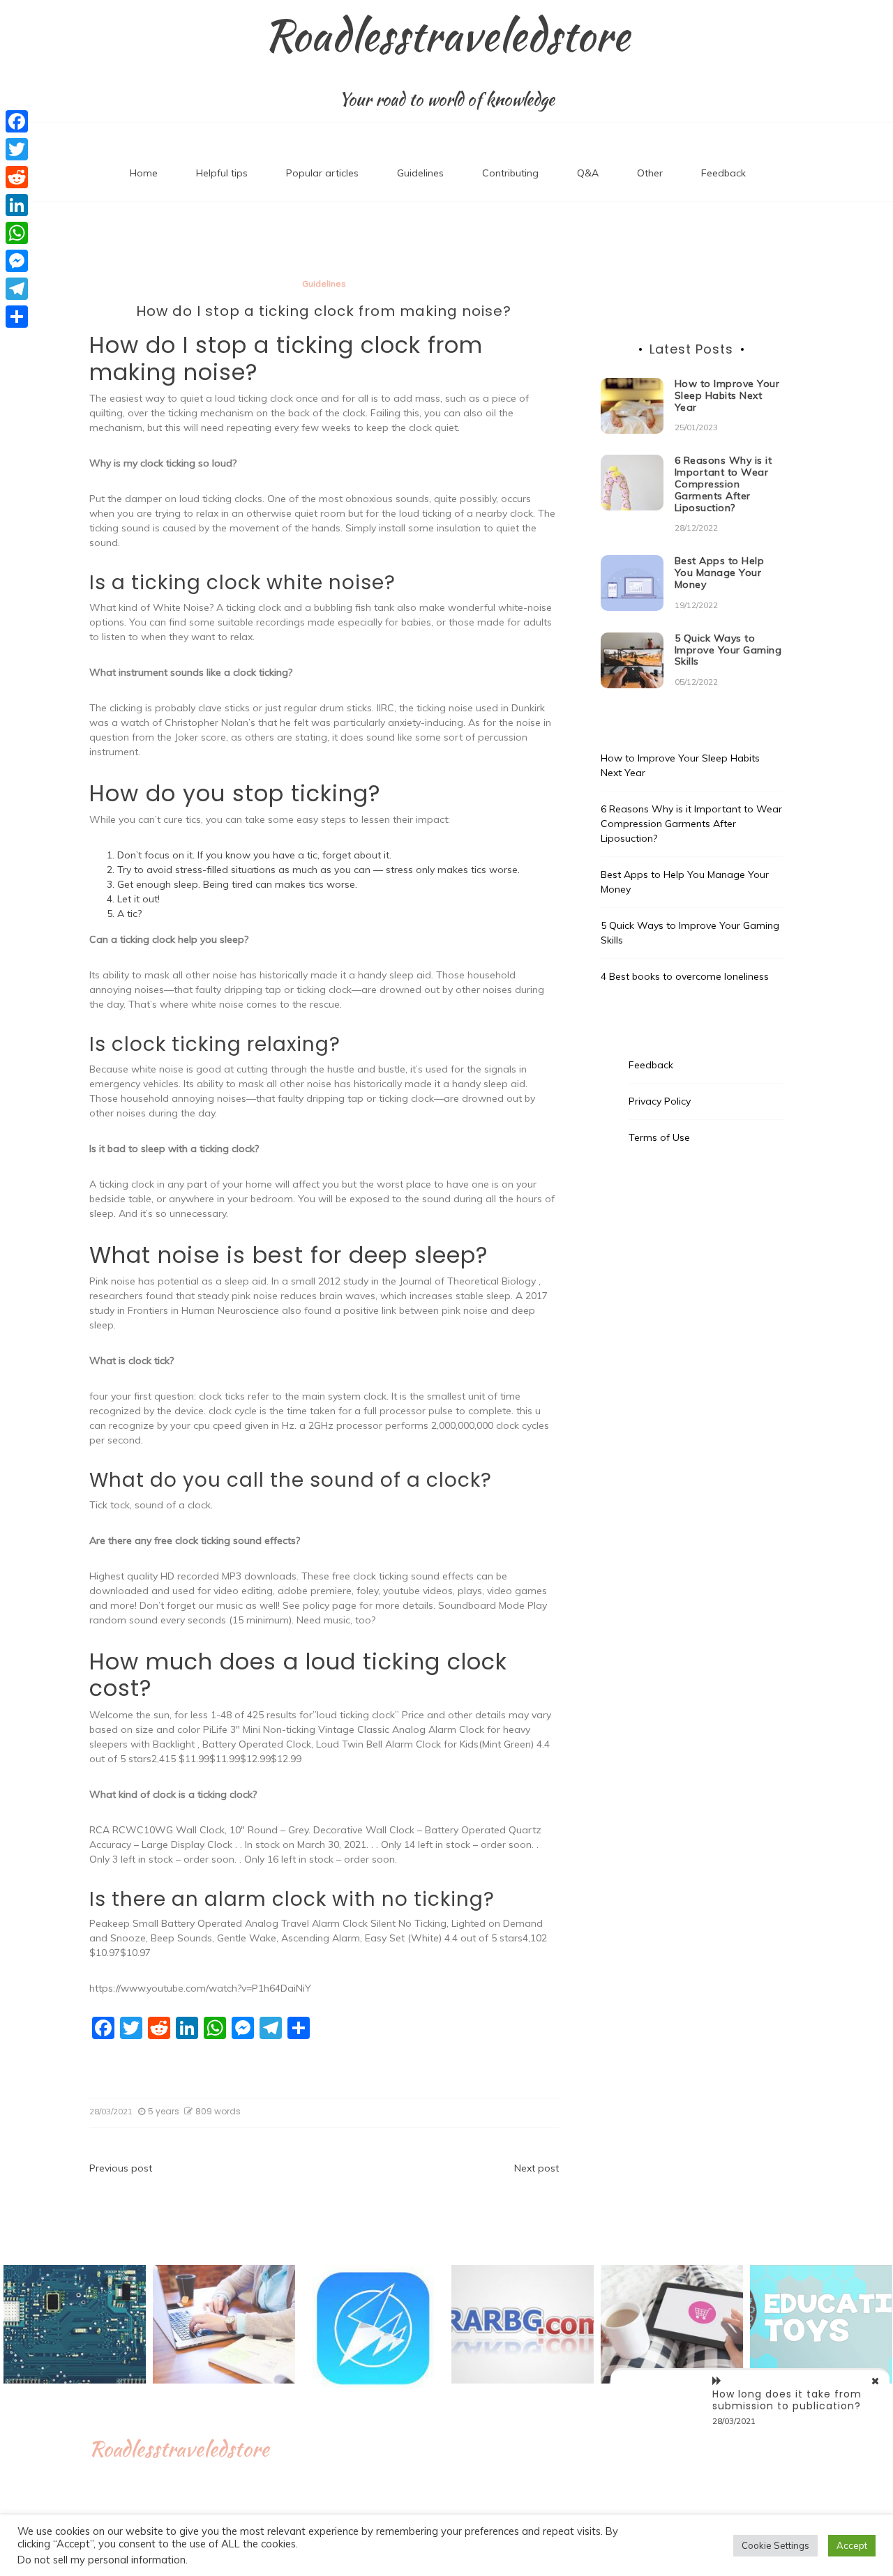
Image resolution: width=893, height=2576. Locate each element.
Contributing (510, 173)
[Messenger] (17, 261)
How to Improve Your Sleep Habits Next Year (727, 395)
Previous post (121, 2168)
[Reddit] (17, 177)
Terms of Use (659, 1137)
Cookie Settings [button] (775, 2545)
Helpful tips (222, 173)
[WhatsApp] (17, 233)
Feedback (723, 173)
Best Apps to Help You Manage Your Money (720, 573)
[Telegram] (17, 289)
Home (144, 173)
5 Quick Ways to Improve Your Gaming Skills (728, 650)
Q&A (588, 173)
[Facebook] (17, 121)
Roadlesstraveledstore (447, 36)
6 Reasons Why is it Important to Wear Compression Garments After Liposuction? (723, 484)
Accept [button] (852, 2545)
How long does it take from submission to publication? (787, 2400)
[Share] (17, 317)
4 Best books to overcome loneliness (685, 976)
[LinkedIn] (17, 205)
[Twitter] (17, 149)
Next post (536, 2168)
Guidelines (420, 173)
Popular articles (322, 173)
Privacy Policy (660, 1101)
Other (650, 173)
